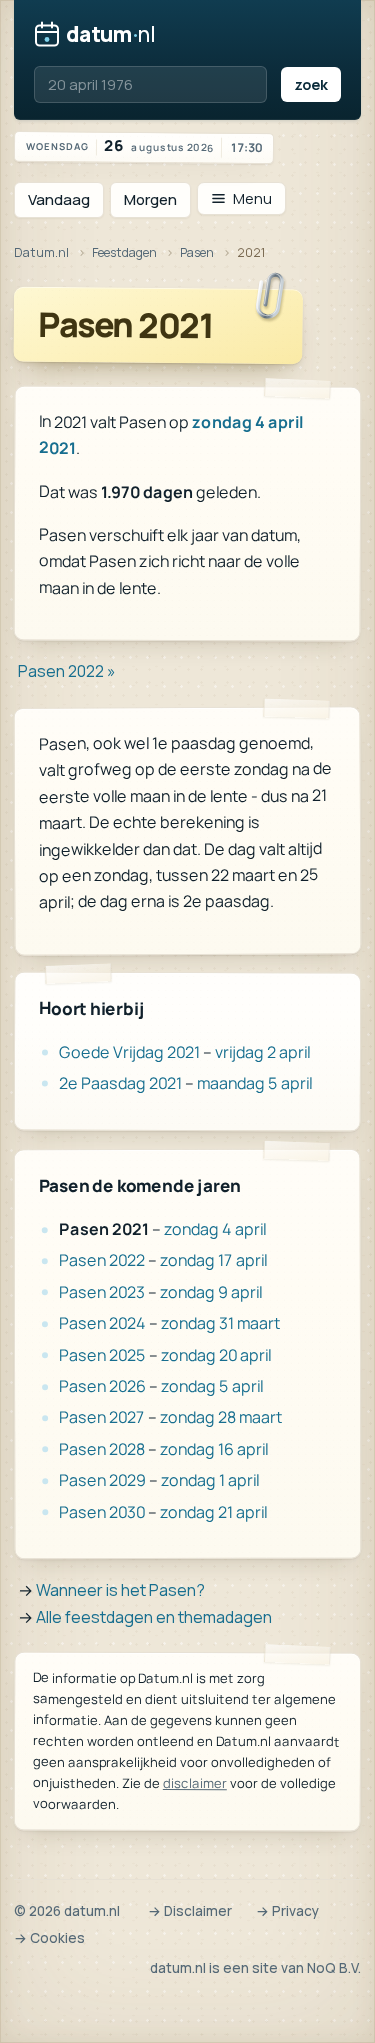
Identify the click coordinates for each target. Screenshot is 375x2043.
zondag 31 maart (220, 1323)
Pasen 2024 (102, 1324)
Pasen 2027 (102, 1418)
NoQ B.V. (334, 1968)
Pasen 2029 (102, 1480)
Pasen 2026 (102, 1386)
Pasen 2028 (102, 1449)
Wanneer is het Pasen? (120, 1590)
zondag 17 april (213, 1261)
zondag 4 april (215, 1229)
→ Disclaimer (190, 1911)
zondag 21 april (213, 1512)
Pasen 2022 (102, 1261)
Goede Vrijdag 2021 (129, 1052)
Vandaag (59, 199)
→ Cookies (49, 1938)
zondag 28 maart (221, 1417)
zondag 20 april (216, 1355)
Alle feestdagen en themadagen (154, 1617)
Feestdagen (124, 252)
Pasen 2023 (102, 1292)
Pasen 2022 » (67, 671)
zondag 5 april (212, 1386)
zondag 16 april (214, 1449)
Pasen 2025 (102, 1355)
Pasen (197, 252)
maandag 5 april (254, 1084)
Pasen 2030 (102, 1512)
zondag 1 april (210, 1480)
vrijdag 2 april (262, 1053)
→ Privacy (287, 1911)
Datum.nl (41, 252)
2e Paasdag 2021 (120, 1083)
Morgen (150, 199)
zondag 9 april (211, 1292)
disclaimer (195, 1783)
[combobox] (150, 84)
